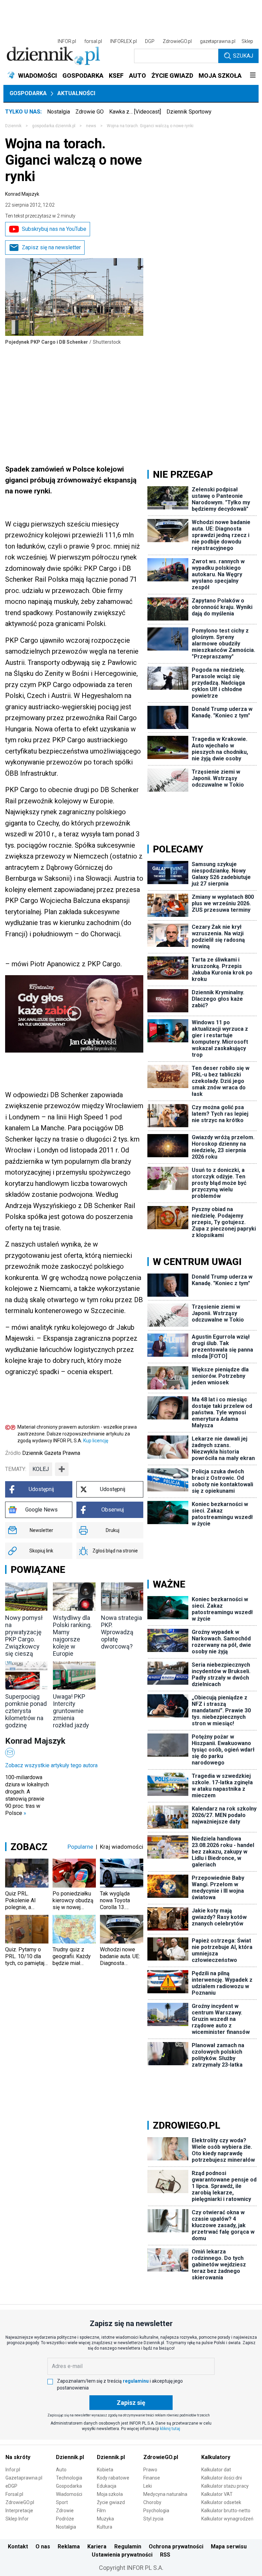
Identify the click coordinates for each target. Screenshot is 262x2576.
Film (101, 2511)
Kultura (105, 2527)
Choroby (152, 2502)
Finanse (152, 2478)
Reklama (69, 2547)
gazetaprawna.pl (218, 41)
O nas (43, 2547)
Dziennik (13, 126)
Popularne (80, 1847)
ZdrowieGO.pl (177, 41)
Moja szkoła (110, 2494)
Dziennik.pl (70, 2457)
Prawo (150, 2470)
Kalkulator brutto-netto (226, 2511)
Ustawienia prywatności (122, 2555)
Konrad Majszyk (22, 194)
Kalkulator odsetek (221, 2502)
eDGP (11, 2486)
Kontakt (18, 2547)
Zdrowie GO (90, 112)
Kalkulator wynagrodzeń (227, 2519)
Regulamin (128, 2547)
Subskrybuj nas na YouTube (54, 229)
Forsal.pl (14, 2494)
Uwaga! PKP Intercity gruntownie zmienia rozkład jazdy (71, 1711)
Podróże (65, 2519)
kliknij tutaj (170, 2429)
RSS (165, 2555)
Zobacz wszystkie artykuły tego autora (51, 1765)
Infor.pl (13, 2470)
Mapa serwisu (229, 2547)
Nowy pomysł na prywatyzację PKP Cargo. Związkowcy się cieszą (24, 1636)
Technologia (69, 2478)
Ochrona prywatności (176, 2547)
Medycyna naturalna (165, 2494)
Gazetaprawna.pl (24, 2478)
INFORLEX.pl (123, 41)
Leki (148, 2486)
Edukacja (107, 2486)
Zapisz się (131, 2403)
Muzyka (105, 2519)
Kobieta (105, 2470)
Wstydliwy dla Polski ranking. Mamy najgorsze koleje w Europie (72, 1636)
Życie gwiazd (111, 2502)
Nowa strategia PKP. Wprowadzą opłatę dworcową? (121, 1632)
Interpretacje (19, 2511)
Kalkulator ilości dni (222, 2478)
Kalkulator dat (216, 2470)
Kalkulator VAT (217, 2494)
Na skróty (18, 2457)
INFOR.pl (67, 41)
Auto (61, 2470)
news (91, 126)
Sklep (247, 41)
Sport (62, 2502)
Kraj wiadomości (122, 1847)
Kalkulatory (216, 2457)
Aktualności (76, 93)
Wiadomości (69, 2494)
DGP (150, 41)
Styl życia (153, 2519)
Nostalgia (59, 112)
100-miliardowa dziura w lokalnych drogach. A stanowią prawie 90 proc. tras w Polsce (27, 1795)
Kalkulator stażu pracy (225, 2486)
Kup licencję (96, 1441)
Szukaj (243, 56)
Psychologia (156, 2511)
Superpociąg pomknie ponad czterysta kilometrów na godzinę (26, 1711)
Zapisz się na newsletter (51, 247)
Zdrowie (65, 2511)
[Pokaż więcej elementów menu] (253, 76)
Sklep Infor (17, 2519)
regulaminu (136, 2381)
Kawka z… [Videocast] (135, 112)
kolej (41, 1469)
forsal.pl (93, 41)
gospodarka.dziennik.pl (54, 126)
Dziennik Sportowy (189, 112)
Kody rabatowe (113, 2478)
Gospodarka (28, 93)
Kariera (97, 2547)
